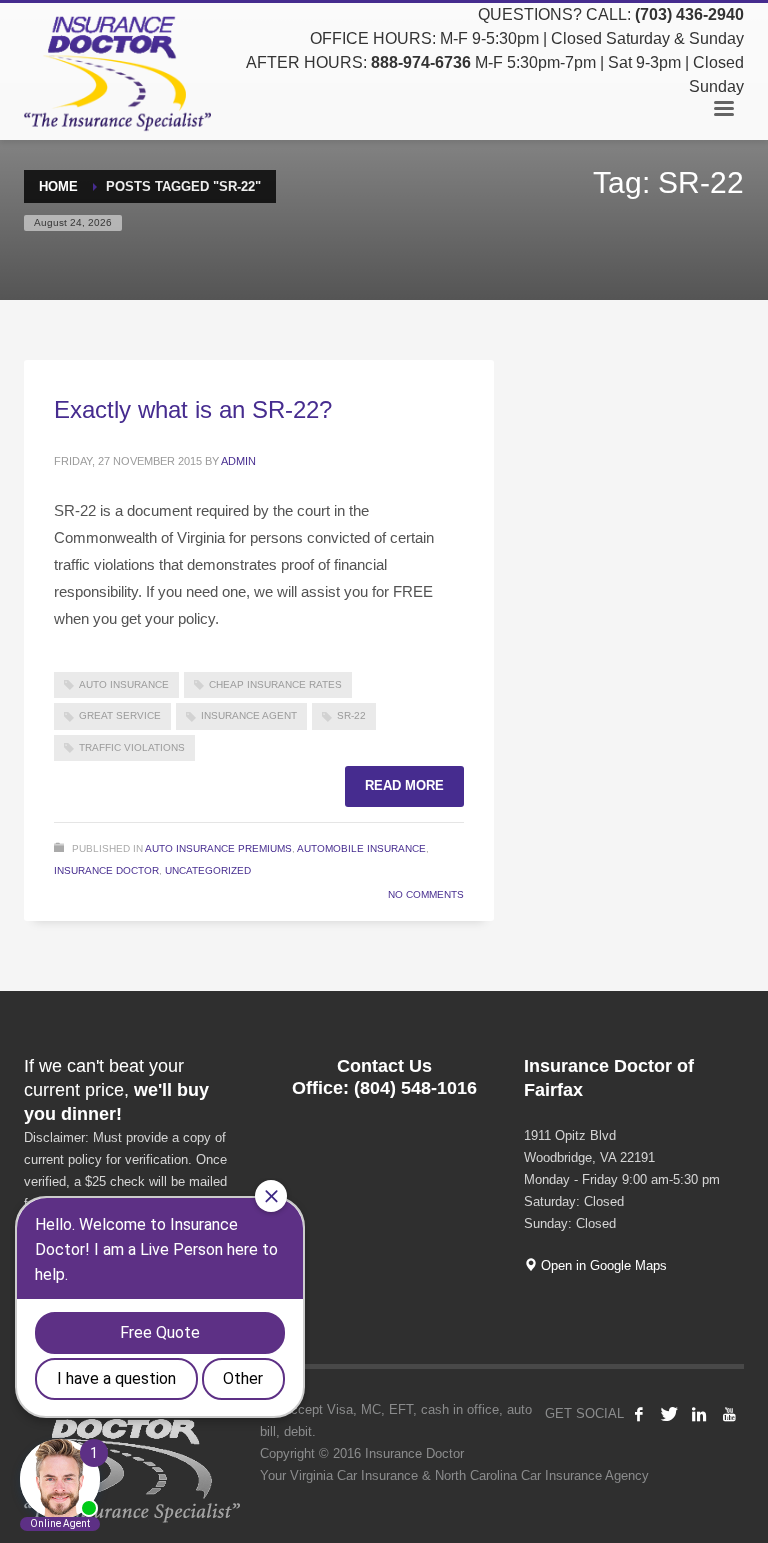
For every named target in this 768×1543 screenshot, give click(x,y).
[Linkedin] (699, 1414)
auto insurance (124, 684)
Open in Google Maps (602, 1265)
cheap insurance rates (275, 684)
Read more (404, 785)
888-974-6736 (421, 62)
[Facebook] (639, 1414)
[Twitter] (669, 1414)
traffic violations (132, 747)
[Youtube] (729, 1414)
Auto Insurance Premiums (218, 848)
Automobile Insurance (361, 848)
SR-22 (351, 715)
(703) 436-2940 (689, 14)
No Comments (426, 894)
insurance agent (249, 715)
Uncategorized (208, 870)
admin (238, 461)
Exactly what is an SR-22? (193, 409)
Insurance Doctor (106, 870)
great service (120, 715)
